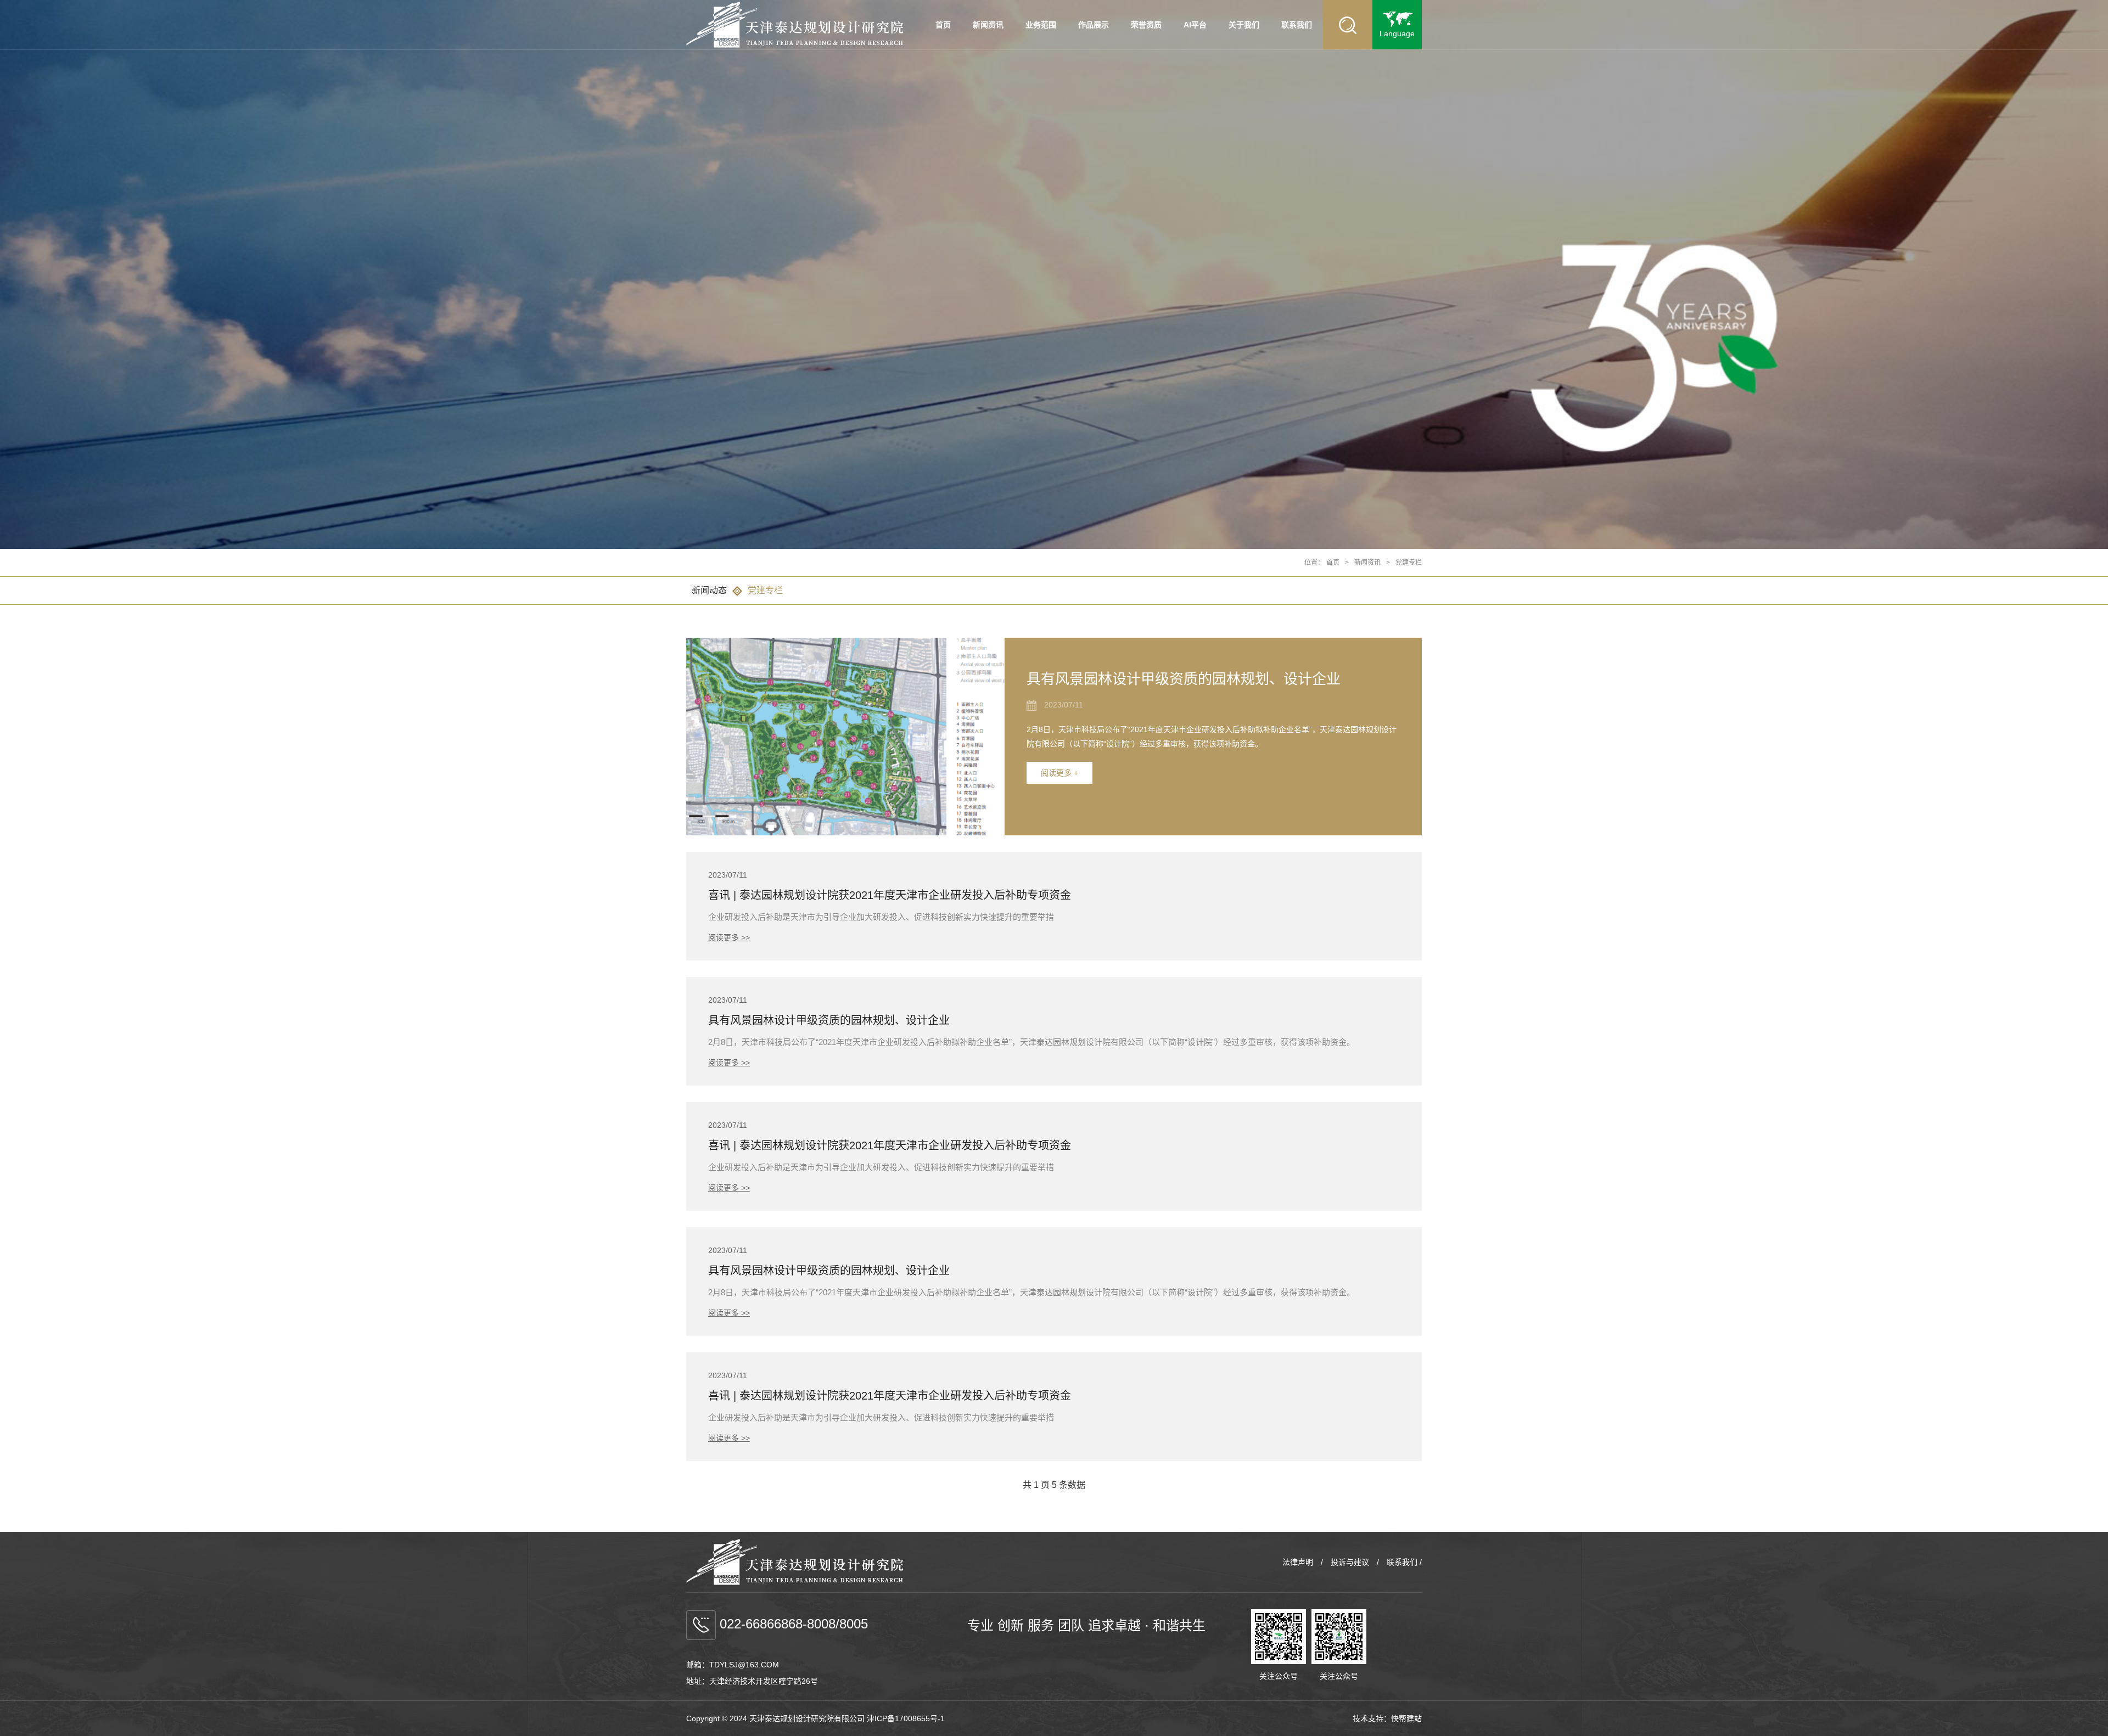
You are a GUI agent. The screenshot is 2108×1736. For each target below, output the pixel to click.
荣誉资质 (1146, 25)
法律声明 (1298, 1562)
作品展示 (1094, 25)
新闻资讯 (988, 25)
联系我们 (1297, 25)
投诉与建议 (1350, 1562)
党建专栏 (1409, 563)
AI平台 (1195, 25)
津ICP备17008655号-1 (906, 1718)
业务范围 (1041, 25)
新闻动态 (709, 590)
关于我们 (1244, 25)
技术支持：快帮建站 (1387, 1718)
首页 (943, 25)
